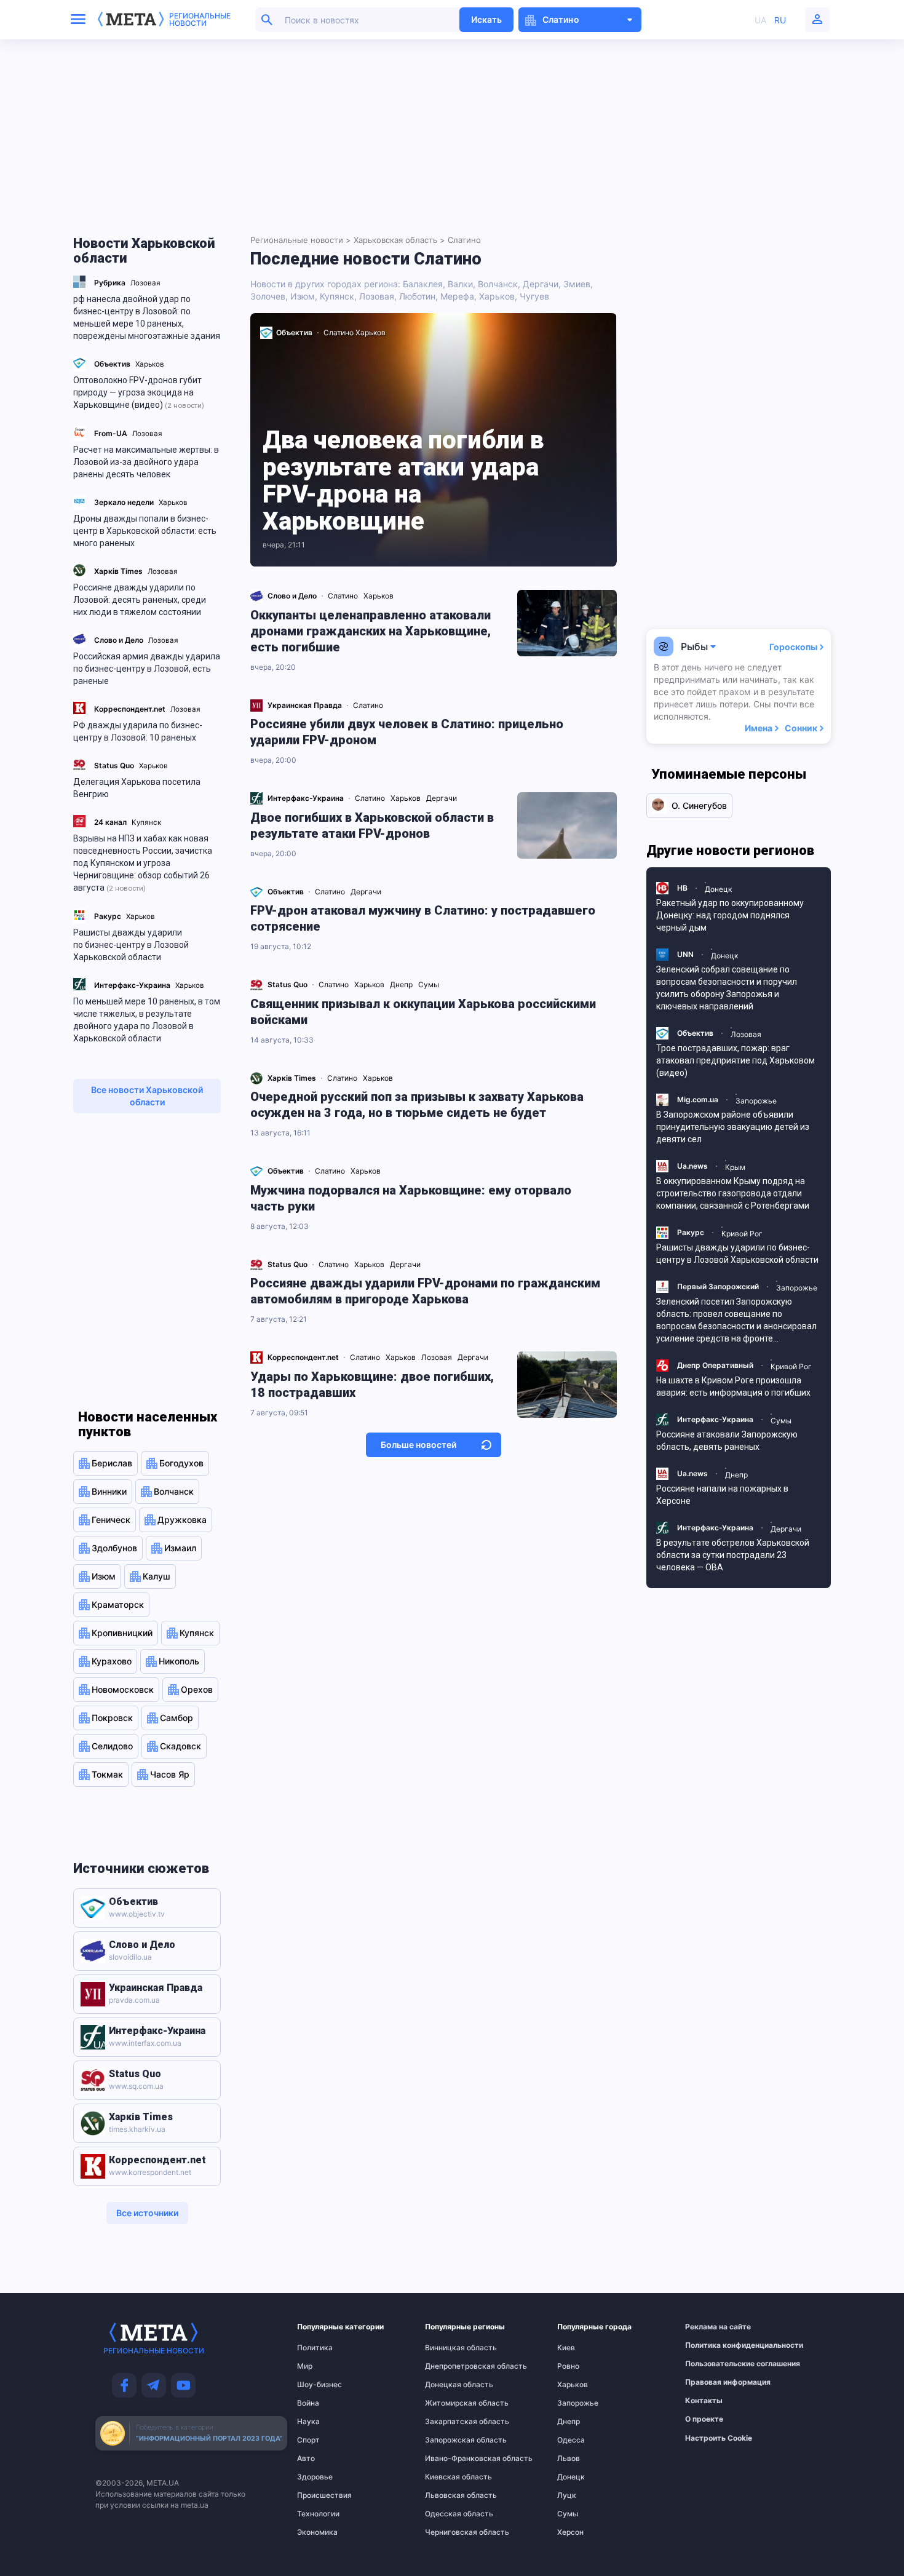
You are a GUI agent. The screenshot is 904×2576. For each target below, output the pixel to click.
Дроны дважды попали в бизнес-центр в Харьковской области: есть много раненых (145, 531)
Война (308, 2403)
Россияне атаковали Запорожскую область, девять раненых (727, 1441)
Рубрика (110, 283)
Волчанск (498, 284)
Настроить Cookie (719, 2438)
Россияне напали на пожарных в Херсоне (722, 1495)
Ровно (568, 2366)
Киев (566, 2348)
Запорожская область (450, 2440)
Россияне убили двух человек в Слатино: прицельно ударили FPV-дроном (407, 732)
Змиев (577, 284)
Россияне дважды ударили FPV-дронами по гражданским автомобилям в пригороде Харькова (425, 1291)
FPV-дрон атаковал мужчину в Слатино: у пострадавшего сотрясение (423, 918)
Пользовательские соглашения (712, 2364)
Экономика (317, 2532)
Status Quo (114, 765)
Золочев (268, 296)
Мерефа (457, 296)
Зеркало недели (124, 502)
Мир (305, 2366)
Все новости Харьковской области (147, 1096)
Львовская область (450, 2495)
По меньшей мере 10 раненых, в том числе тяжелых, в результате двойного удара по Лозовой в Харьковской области (147, 1020)
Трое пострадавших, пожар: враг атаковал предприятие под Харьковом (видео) (735, 1060)
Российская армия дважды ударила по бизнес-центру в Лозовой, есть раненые (147, 669)
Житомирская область (450, 2403)
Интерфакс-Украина (132, 985)
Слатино (339, 332)
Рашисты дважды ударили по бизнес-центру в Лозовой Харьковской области (131, 945)
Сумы (568, 2514)
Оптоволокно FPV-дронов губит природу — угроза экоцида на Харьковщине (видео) (139, 392)
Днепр (569, 2422)
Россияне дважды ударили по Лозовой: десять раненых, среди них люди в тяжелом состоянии (140, 600)
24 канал (110, 822)
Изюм (303, 296)
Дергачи (541, 284)
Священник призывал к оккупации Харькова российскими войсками (423, 1012)
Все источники (147, 2213)
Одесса (571, 2440)
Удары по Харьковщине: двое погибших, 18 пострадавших (372, 1385)
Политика (315, 2348)
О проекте (704, 2419)
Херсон (570, 2532)
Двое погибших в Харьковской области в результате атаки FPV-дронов (372, 825)
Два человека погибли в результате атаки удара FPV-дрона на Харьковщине (403, 481)
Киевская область (450, 2477)
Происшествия (321, 2495)
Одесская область (450, 2514)
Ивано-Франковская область (450, 2459)
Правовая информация (712, 2382)
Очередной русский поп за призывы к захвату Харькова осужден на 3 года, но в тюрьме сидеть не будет (417, 1105)
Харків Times (118, 571)
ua (760, 20)
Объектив (112, 364)
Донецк (571, 2477)
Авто (306, 2459)
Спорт (308, 2440)
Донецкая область (450, 2385)
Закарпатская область (450, 2422)
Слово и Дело (119, 640)
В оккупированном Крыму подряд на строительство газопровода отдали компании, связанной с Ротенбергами (733, 1193)
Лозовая (145, 283)
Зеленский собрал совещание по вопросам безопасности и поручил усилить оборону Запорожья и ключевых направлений (727, 988)
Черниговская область (450, 2532)
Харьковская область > (399, 240)
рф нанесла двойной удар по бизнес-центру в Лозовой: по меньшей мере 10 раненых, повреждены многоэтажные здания (147, 317)
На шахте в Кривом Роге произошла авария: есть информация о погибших (733, 1386)
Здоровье (315, 2477)
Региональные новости (200, 20)
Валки (460, 284)
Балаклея (423, 284)
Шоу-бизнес (319, 2385)
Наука (308, 2422)
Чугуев (534, 296)
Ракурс (108, 916)
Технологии (318, 2514)
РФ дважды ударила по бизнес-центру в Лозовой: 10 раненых (138, 731)
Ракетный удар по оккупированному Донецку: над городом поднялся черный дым (730, 915)
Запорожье (578, 2403)
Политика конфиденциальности (712, 2345)
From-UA (111, 433)
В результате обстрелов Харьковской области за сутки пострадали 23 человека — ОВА (733, 1555)
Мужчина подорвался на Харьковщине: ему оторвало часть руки (411, 1198)
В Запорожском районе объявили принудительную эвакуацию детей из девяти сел (733, 1127)
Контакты (704, 2401)
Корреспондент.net (130, 709)
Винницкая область (450, 2348)
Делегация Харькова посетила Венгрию (137, 788)
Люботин (417, 296)
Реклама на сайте (712, 2327)
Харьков (150, 364)
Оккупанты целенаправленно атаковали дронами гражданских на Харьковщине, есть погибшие (371, 631)
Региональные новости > (301, 240)
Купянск (146, 822)
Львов (569, 2459)
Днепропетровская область (450, 2366)
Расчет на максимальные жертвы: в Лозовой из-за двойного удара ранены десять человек (146, 462)
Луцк (567, 2495)
